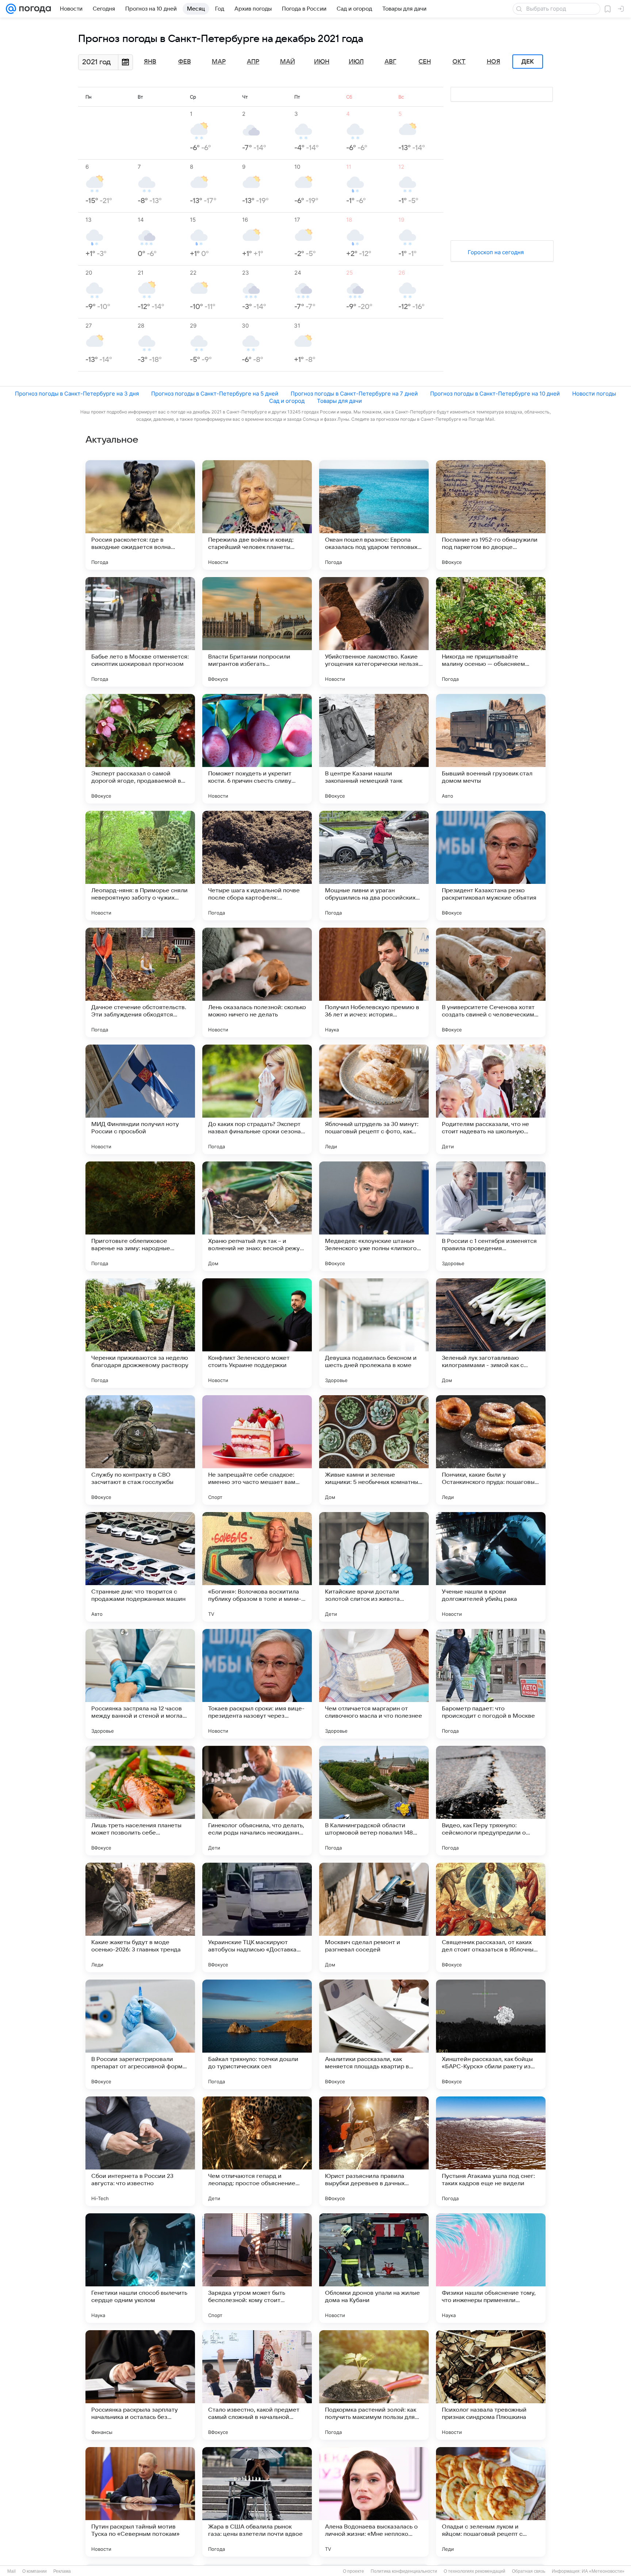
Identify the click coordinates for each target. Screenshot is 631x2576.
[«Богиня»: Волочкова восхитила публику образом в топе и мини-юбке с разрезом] (257, 1567)
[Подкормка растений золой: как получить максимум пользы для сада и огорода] (374, 2385)
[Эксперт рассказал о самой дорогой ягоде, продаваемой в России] (140, 749)
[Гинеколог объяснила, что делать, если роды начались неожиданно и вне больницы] (257, 1801)
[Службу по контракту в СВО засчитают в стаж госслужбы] (140, 1450)
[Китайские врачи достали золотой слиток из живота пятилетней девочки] (374, 1567)
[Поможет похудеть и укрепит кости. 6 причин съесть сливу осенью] (257, 749)
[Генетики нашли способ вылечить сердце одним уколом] (140, 2268)
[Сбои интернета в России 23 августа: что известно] (140, 2151)
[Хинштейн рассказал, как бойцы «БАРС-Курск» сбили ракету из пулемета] (491, 2034)
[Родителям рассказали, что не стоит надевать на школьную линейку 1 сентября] (491, 1099)
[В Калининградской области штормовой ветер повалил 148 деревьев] (374, 1801)
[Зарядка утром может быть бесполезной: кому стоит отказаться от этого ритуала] (257, 2268)
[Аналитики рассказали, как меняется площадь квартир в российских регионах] (374, 2034)
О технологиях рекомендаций (475, 2571)
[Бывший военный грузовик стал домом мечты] (491, 749)
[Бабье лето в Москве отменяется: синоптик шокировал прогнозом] (140, 632)
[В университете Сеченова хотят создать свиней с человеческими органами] (491, 982)
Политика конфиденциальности (404, 2571)
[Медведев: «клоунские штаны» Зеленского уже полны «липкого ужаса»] (374, 1216)
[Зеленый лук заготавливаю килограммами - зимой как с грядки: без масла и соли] (491, 1333)
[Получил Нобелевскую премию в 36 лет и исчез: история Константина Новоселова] (374, 982)
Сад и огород (287, 401)
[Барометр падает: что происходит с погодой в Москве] (491, 1684)
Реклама (62, 2571)
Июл (356, 62)
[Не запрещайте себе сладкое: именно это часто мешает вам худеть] (257, 1450)
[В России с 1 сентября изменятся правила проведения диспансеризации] (491, 1216)
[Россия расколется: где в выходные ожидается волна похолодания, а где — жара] (140, 515)
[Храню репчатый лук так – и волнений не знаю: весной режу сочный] (257, 1216)
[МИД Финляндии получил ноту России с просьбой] (140, 1099)
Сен (425, 62)
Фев (185, 62)
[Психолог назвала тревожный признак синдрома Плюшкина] (491, 2385)
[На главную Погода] (34, 9)
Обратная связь (529, 2571)
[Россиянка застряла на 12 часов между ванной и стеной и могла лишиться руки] (140, 1684)
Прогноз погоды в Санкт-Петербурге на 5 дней (215, 394)
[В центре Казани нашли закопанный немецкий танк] (374, 749)
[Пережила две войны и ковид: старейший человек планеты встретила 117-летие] (257, 515)
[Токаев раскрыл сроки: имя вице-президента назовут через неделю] (257, 1684)
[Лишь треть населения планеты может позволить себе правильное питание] (140, 1801)
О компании (35, 2571)
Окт (459, 62)
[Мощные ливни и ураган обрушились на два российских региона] (374, 866)
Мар (219, 62)
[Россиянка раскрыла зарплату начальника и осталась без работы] (140, 2385)
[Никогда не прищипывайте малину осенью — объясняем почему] (491, 632)
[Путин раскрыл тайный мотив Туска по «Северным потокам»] (140, 2502)
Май (288, 62)
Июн (322, 62)
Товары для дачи (339, 401)
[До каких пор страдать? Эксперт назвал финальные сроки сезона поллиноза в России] (257, 1099)
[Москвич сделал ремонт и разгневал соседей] (374, 1917)
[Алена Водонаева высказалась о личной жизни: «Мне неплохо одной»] (374, 2502)
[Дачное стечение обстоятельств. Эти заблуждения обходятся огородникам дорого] (140, 982)
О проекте (353, 2571)
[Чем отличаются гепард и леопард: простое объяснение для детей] (257, 2151)
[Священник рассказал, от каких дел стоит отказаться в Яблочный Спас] (491, 1917)
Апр (253, 62)
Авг (390, 62)
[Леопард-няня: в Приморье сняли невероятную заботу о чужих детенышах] (140, 866)
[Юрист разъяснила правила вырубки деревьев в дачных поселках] (374, 2151)
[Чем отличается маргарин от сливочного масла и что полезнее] (374, 1684)
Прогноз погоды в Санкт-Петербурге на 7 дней (354, 394)
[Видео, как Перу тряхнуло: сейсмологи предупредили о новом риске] (491, 1801)
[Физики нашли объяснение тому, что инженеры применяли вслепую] (491, 2268)
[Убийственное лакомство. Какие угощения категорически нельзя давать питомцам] (374, 632)
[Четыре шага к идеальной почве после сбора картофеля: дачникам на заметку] (257, 866)
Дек (528, 62)
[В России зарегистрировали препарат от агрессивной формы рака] (140, 2034)
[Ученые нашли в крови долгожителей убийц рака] (491, 1567)
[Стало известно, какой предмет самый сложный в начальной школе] (257, 2385)
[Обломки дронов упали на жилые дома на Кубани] (374, 2268)
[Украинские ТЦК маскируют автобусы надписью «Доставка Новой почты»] (257, 1917)
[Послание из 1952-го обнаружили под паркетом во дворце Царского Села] (491, 515)
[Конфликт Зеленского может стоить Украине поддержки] (257, 1333)
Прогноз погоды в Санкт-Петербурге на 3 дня (77, 394)
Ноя (494, 62)
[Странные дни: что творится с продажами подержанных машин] (140, 1567)
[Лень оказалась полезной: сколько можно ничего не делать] (257, 982)
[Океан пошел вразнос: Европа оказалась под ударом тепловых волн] (374, 515)
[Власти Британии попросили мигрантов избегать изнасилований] (257, 632)
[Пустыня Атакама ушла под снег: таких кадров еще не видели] (491, 2151)
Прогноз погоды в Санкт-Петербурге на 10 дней (495, 394)
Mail (12, 2571)
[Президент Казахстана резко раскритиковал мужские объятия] (491, 866)
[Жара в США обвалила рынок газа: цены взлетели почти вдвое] (257, 2502)
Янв (150, 62)
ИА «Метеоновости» (603, 2571)
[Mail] (11, 9)
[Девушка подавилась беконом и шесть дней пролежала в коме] (374, 1333)
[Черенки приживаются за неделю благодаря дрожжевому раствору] (140, 1333)
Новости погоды (594, 394)
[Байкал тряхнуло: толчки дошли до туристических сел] (257, 2034)
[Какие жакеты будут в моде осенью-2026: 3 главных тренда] (140, 1917)
